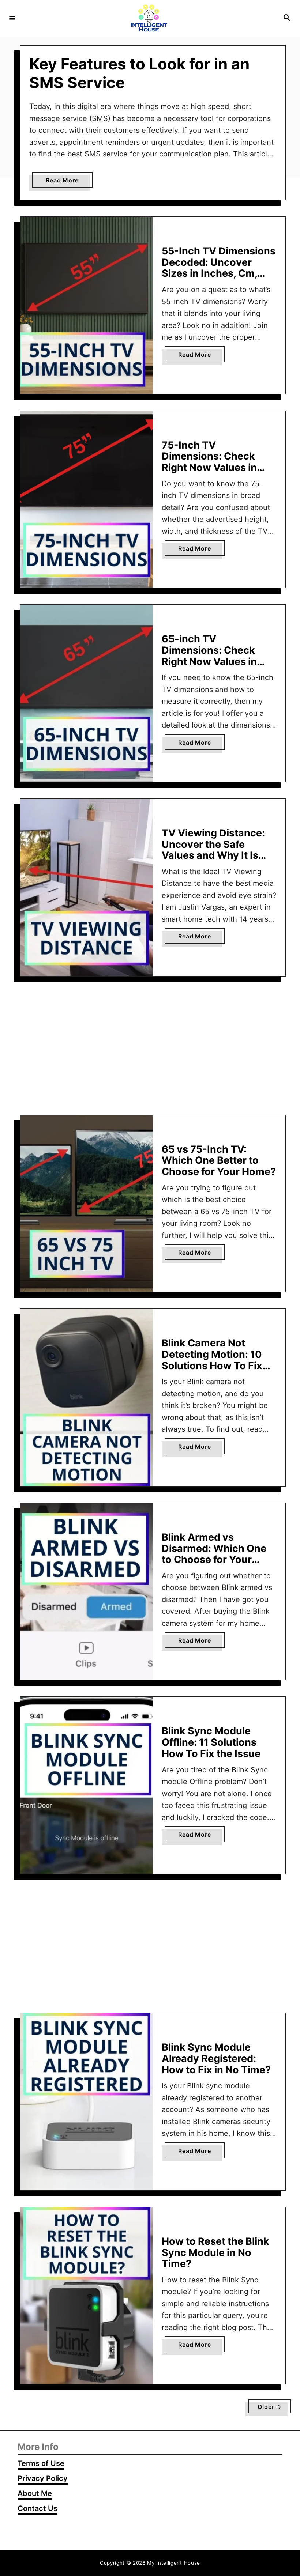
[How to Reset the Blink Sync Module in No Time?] (87, 2296)
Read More (69, 182)
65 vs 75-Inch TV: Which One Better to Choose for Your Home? (219, 1160)
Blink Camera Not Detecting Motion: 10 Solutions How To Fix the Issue (212, 1360)
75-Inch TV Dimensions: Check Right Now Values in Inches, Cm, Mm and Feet (210, 468)
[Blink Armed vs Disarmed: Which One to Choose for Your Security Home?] (87, 1592)
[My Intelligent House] (149, 18)
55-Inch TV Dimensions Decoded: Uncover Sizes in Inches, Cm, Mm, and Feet (219, 268)
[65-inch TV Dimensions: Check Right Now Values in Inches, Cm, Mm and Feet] (87, 693)
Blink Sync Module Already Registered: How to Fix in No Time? (216, 2058)
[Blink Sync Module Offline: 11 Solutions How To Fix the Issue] (87, 1785)
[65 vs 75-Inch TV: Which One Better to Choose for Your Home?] (87, 1204)
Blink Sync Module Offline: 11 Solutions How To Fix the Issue (211, 1742)
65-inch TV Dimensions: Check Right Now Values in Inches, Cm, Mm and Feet (210, 661)
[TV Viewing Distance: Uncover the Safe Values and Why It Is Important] (87, 887)
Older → (270, 2407)
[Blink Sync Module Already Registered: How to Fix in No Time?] (87, 2102)
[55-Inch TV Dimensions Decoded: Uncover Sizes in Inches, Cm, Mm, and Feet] (87, 305)
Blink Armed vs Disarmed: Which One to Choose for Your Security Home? (214, 1554)
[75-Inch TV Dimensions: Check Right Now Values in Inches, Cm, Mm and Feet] (87, 500)
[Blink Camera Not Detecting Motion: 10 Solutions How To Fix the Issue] (87, 1397)
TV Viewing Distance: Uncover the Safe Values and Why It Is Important (213, 850)
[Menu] (12, 18)
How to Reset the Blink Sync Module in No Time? (215, 2252)
